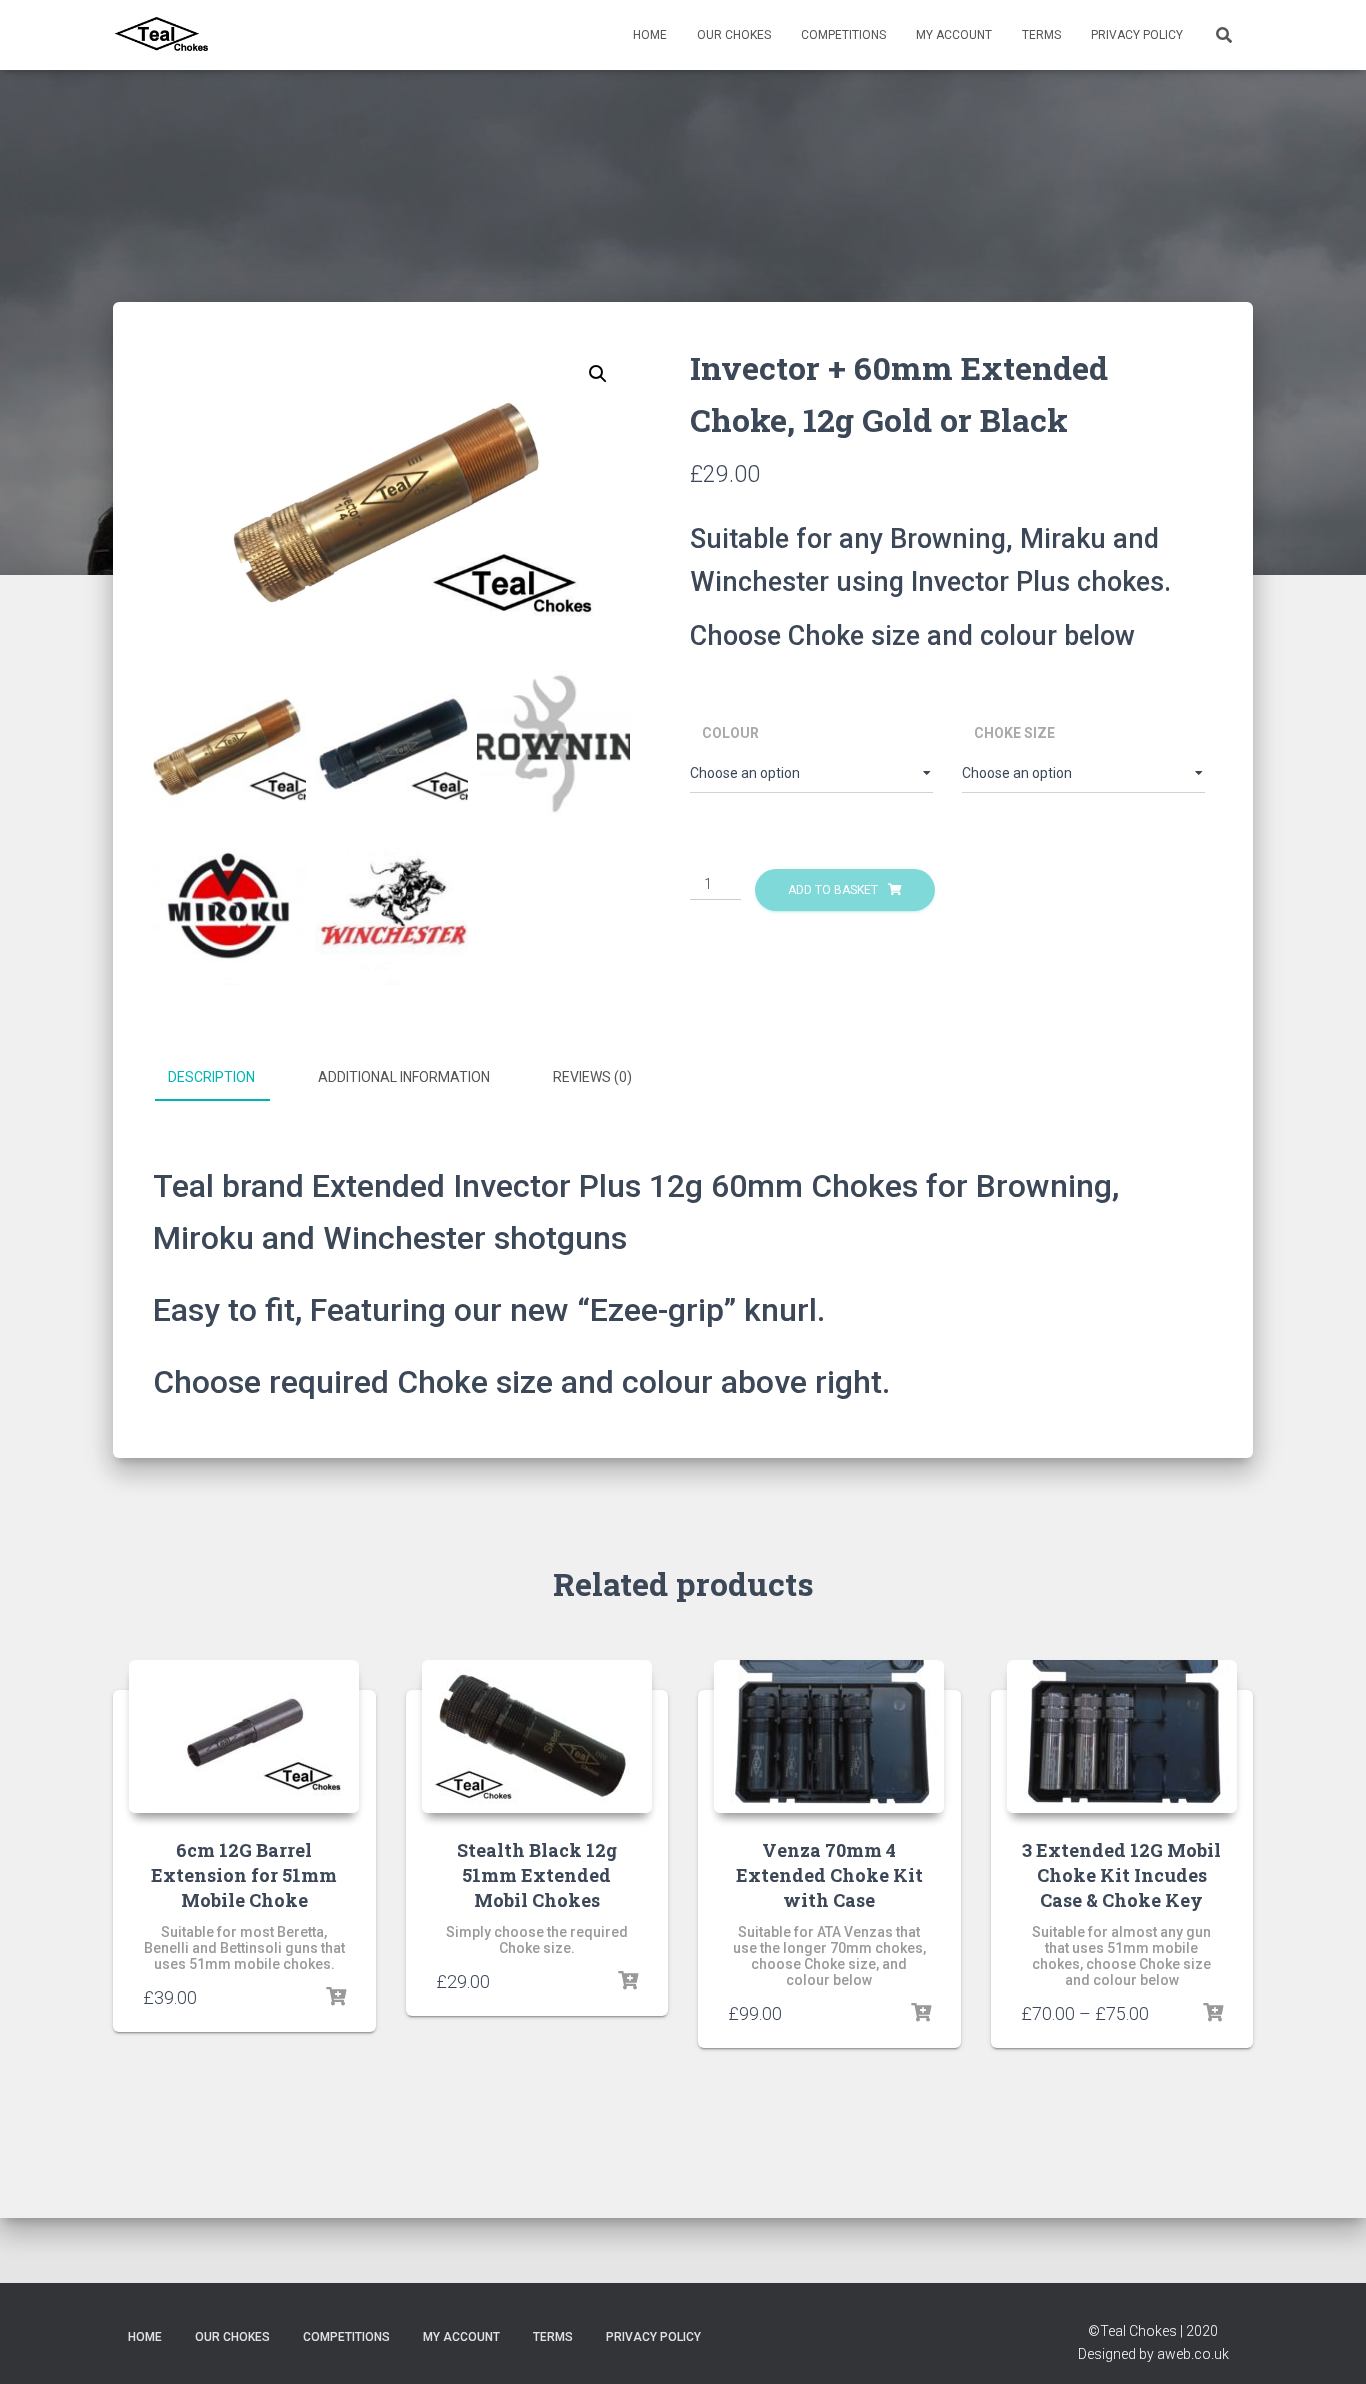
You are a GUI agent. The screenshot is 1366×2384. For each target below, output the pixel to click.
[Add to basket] (336, 1997)
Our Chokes (734, 35)
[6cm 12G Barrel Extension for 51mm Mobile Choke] (244, 1736)
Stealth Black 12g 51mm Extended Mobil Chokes (537, 1875)
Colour (730, 733)
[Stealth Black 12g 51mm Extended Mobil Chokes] (537, 1736)
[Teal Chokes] (162, 35)
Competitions (843, 35)
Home (650, 35)
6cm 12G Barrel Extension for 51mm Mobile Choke (244, 1875)
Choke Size (1014, 733)
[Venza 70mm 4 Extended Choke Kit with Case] (829, 1736)
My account (954, 35)
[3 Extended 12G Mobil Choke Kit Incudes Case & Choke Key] (1122, 1736)
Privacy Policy (1137, 35)
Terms (1041, 35)
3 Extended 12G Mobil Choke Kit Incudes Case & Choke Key (1121, 1875)
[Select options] (628, 1981)
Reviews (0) (592, 1077)
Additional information (404, 1077)
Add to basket (833, 890)
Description (211, 1077)
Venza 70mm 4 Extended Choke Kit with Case (829, 1875)
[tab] (226, 1078)
